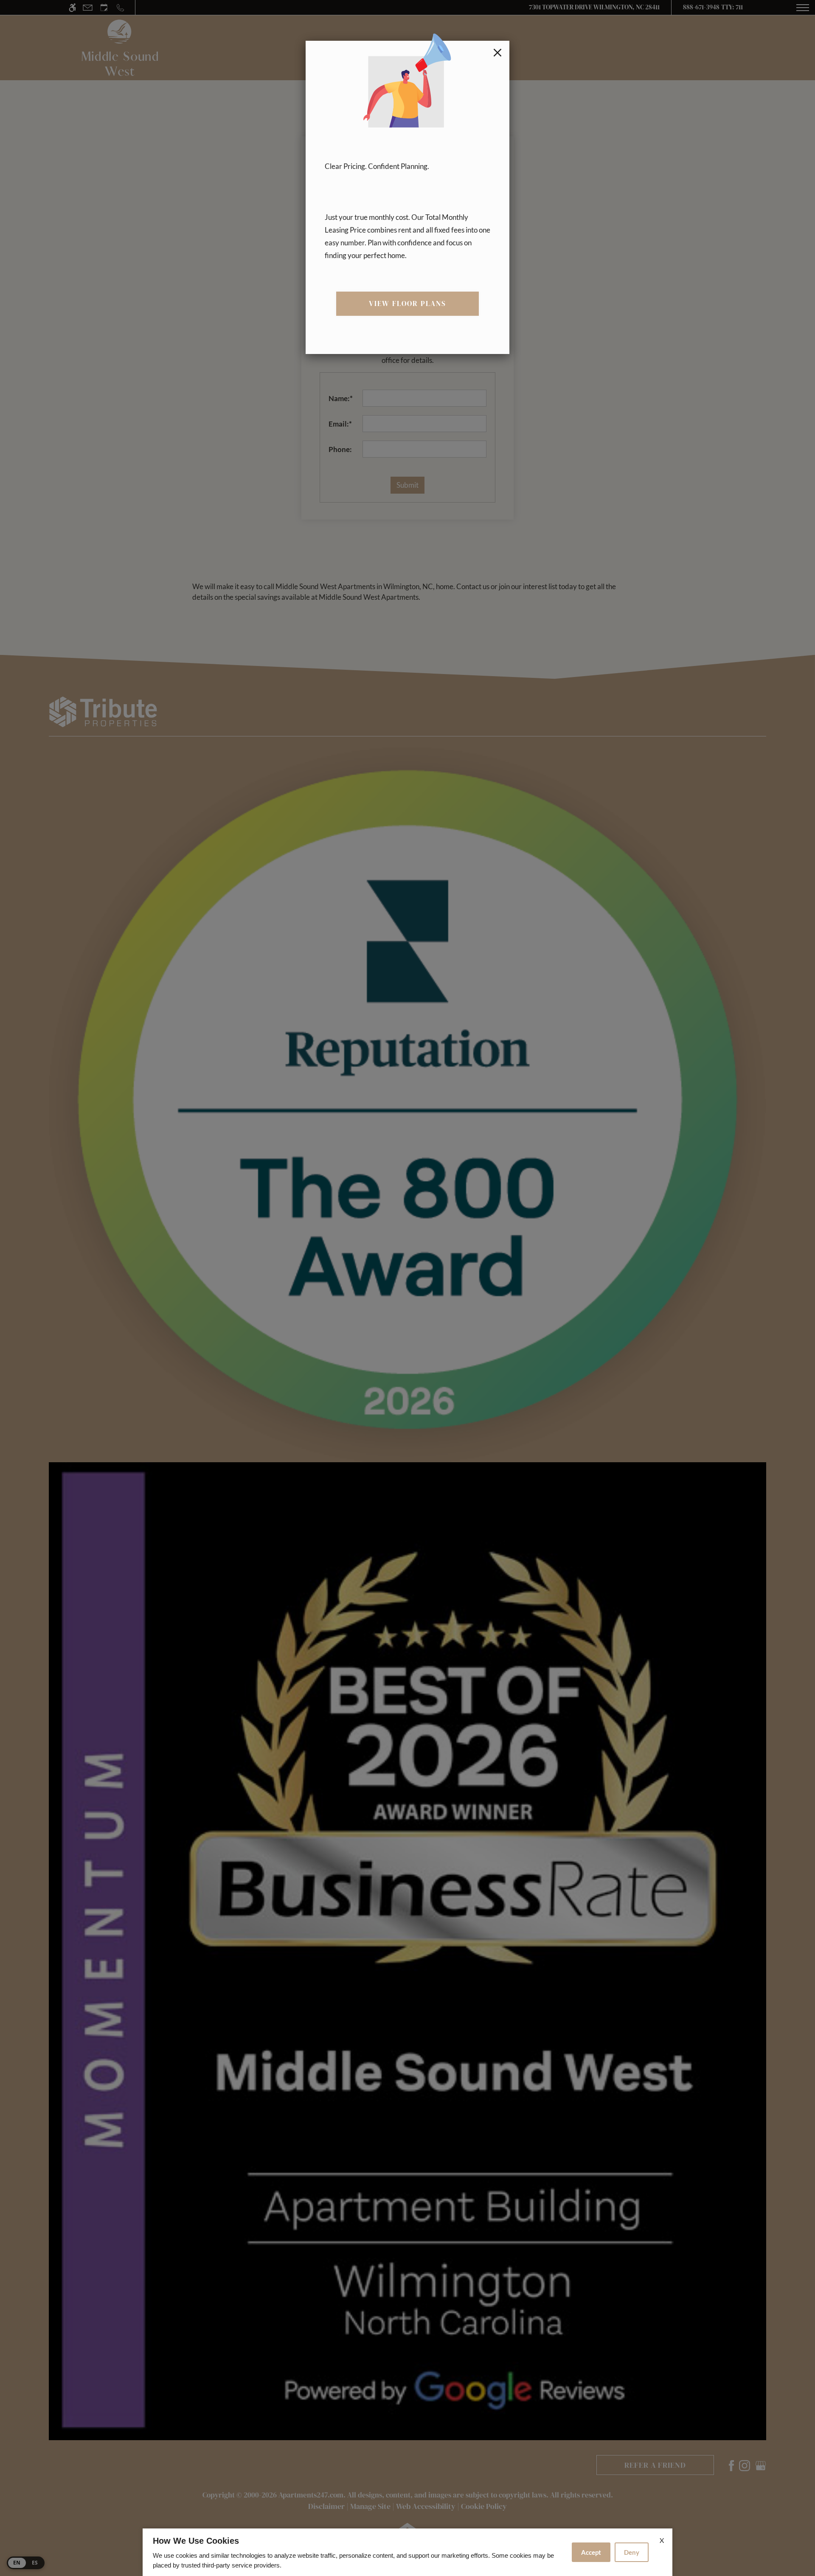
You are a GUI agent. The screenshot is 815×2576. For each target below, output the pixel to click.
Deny (632, 2552)
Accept (591, 2552)
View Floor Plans (408, 303)
